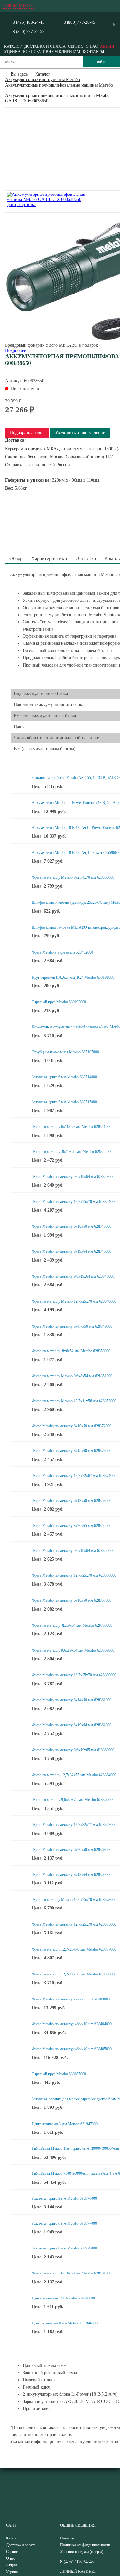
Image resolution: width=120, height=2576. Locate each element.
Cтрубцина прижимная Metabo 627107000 (65, 1052)
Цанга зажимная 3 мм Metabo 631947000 (65, 2124)
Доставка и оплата (45, 46)
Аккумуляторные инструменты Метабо (43, 80)
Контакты (93, 52)
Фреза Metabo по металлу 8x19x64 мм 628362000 (72, 1725)
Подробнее (16, 350)
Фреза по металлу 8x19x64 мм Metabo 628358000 (72, 1625)
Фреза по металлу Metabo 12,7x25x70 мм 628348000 (74, 1301)
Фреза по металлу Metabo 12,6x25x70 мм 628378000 (74, 1900)
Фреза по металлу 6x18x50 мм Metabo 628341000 (72, 1127)
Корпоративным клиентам (52, 52)
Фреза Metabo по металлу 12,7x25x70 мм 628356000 (74, 1575)
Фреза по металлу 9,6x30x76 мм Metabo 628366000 (73, 1800)
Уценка (12, 52)
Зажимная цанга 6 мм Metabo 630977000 (64, 2224)
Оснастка (86, 558)
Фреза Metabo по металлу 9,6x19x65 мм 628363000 (73, 1750)
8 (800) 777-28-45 (80, 22)
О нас (92, 46)
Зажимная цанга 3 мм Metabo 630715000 (64, 1102)
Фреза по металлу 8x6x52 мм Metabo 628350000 (71, 1351)
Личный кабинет (78, 2572)
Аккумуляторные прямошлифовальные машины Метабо (59, 85)
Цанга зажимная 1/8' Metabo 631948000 (63, 2298)
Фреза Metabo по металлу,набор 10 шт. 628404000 (72, 2024)
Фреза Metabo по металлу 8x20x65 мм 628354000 (72, 1526)
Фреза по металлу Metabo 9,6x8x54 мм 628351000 (72, 1376)
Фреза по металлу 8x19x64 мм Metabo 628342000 (72, 1152)
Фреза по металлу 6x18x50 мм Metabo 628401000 (72, 2273)
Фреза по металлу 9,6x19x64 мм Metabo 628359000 (73, 1650)
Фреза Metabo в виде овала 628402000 (62, 952)
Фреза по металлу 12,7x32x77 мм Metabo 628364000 (74, 1775)
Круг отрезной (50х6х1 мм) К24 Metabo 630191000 (73, 977)
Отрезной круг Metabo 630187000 (59, 2074)
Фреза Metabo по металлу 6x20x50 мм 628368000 (72, 1850)
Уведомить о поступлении (80, 432)
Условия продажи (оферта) (82, 2552)
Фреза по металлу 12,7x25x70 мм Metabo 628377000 (74, 1949)
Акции (107, 46)
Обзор (16, 558)
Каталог (13, 46)
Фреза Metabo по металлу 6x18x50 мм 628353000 (72, 1501)
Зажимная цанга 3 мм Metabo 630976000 (64, 2199)
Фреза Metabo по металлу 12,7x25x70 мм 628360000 (74, 1675)
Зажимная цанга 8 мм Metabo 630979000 (64, 2248)
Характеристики (49, 558)
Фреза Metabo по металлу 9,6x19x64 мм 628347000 (73, 1276)
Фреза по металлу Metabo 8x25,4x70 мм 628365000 (73, 877)
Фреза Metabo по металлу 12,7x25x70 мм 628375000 (74, 1924)
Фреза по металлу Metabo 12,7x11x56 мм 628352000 (74, 1401)
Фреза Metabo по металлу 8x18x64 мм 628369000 (72, 1875)
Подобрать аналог (27, 432)
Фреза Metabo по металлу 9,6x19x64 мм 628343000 (73, 1177)
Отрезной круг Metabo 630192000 (59, 1002)
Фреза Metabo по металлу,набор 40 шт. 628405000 (72, 2049)
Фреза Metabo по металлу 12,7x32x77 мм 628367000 (74, 1825)
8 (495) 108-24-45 (29, 22)
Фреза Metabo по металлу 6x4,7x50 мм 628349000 (72, 1326)
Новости (67, 2538)
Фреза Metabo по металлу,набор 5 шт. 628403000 (71, 1999)
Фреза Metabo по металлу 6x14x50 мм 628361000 (72, 1700)
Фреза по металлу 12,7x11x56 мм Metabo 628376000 (74, 1974)
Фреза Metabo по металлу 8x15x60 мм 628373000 (72, 1451)
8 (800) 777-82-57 (29, 32)
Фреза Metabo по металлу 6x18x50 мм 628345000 (72, 1226)
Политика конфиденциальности (85, 2545)
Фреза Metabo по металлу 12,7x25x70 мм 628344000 (74, 1202)
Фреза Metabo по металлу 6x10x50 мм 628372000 (72, 1426)
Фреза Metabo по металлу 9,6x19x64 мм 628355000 (73, 1551)
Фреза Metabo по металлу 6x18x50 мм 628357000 (72, 1600)
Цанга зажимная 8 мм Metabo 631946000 (65, 2323)
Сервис (76, 46)
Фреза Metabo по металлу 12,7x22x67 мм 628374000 (74, 1476)
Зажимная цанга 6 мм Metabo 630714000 (64, 1077)
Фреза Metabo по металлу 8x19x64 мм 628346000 (72, 1251)
